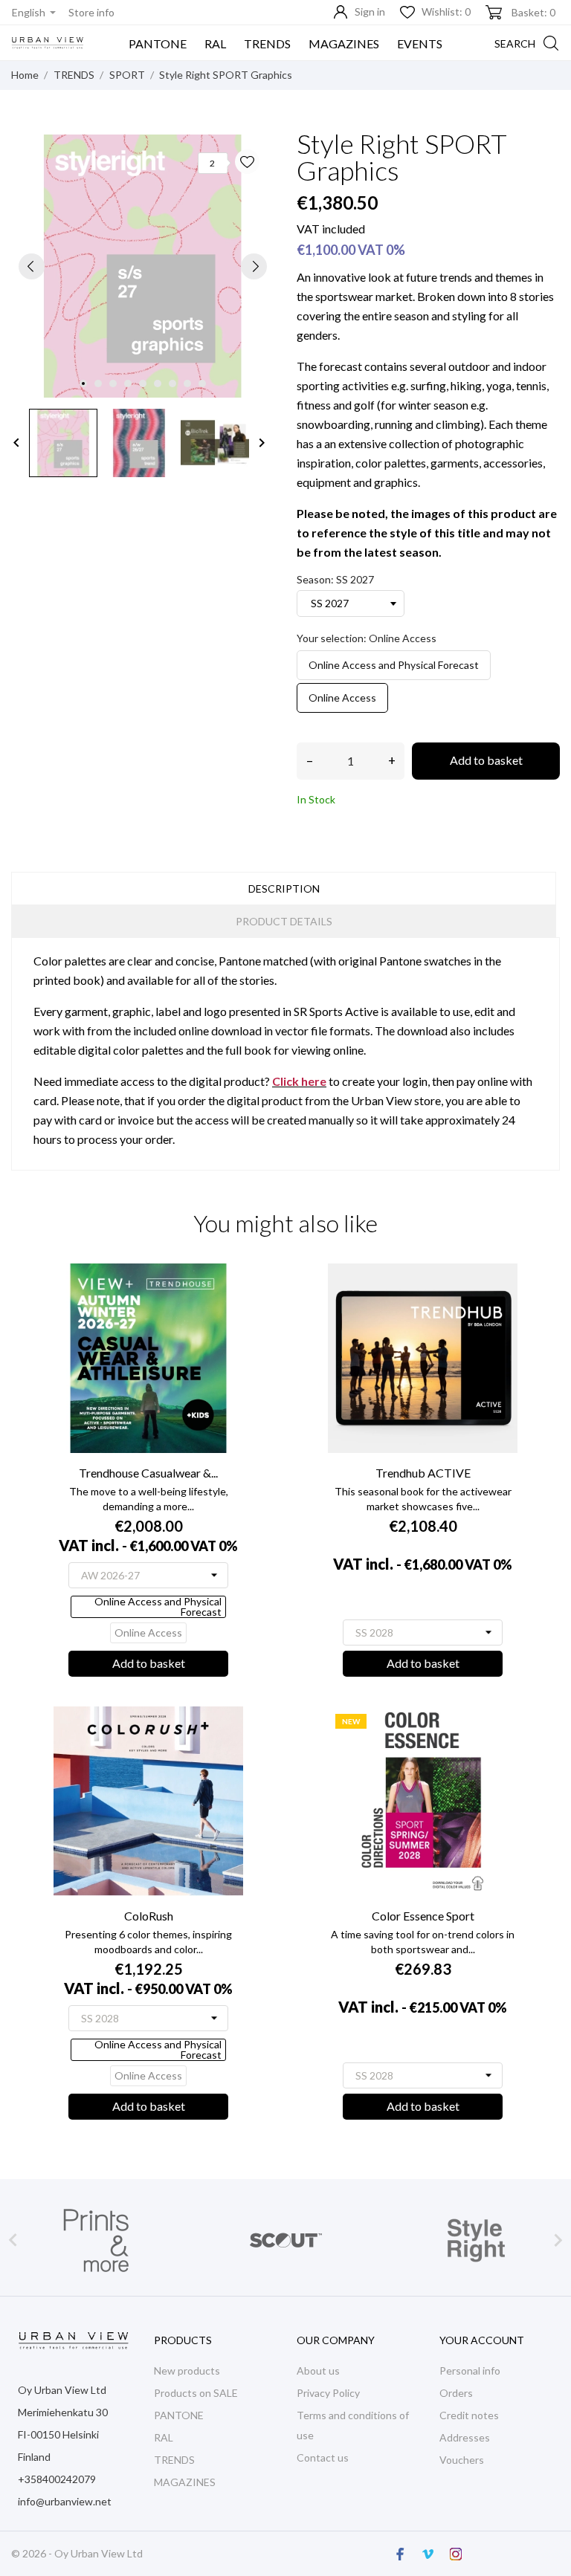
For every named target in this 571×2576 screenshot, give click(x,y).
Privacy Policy (328, 2393)
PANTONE (158, 43)
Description (284, 889)
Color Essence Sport (423, 1916)
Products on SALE (196, 2393)
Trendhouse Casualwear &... (148, 1473)
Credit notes (469, 2415)
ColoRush (149, 1916)
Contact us (323, 2457)
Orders (456, 2393)
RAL (215, 43)
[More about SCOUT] (95, 2240)
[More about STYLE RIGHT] (285, 2240)
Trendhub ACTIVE (423, 1473)
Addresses (465, 2437)
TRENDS (267, 43)
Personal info (470, 2370)
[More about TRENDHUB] (476, 2240)
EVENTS (420, 43)
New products (187, 2370)
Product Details (284, 921)
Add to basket (486, 760)
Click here (299, 1081)
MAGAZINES (344, 43)
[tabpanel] (143, 266)
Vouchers (462, 2460)
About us (318, 2370)
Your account (482, 2340)
